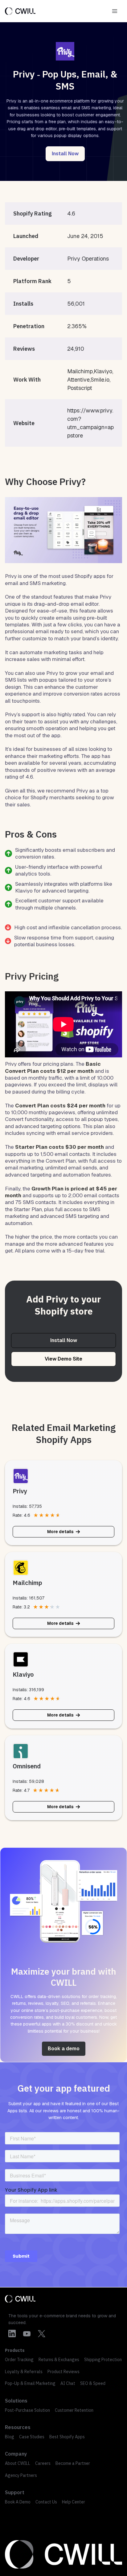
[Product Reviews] (63, 2372)
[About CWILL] (18, 2463)
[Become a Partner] (73, 2463)
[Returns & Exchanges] (59, 2360)
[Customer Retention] (74, 2410)
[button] (65, 154)
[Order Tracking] (19, 2360)
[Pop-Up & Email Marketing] (30, 2383)
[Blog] (10, 2437)
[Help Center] (74, 2502)
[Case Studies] (32, 2437)
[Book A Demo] (18, 2502)
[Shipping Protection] (103, 2360)
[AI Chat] (68, 2383)
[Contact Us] (46, 2502)
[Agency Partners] (21, 2475)
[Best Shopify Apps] (67, 2437)
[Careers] (43, 2463)
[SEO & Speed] (93, 2383)
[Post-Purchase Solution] (27, 2410)
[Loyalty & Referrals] (24, 2372)
